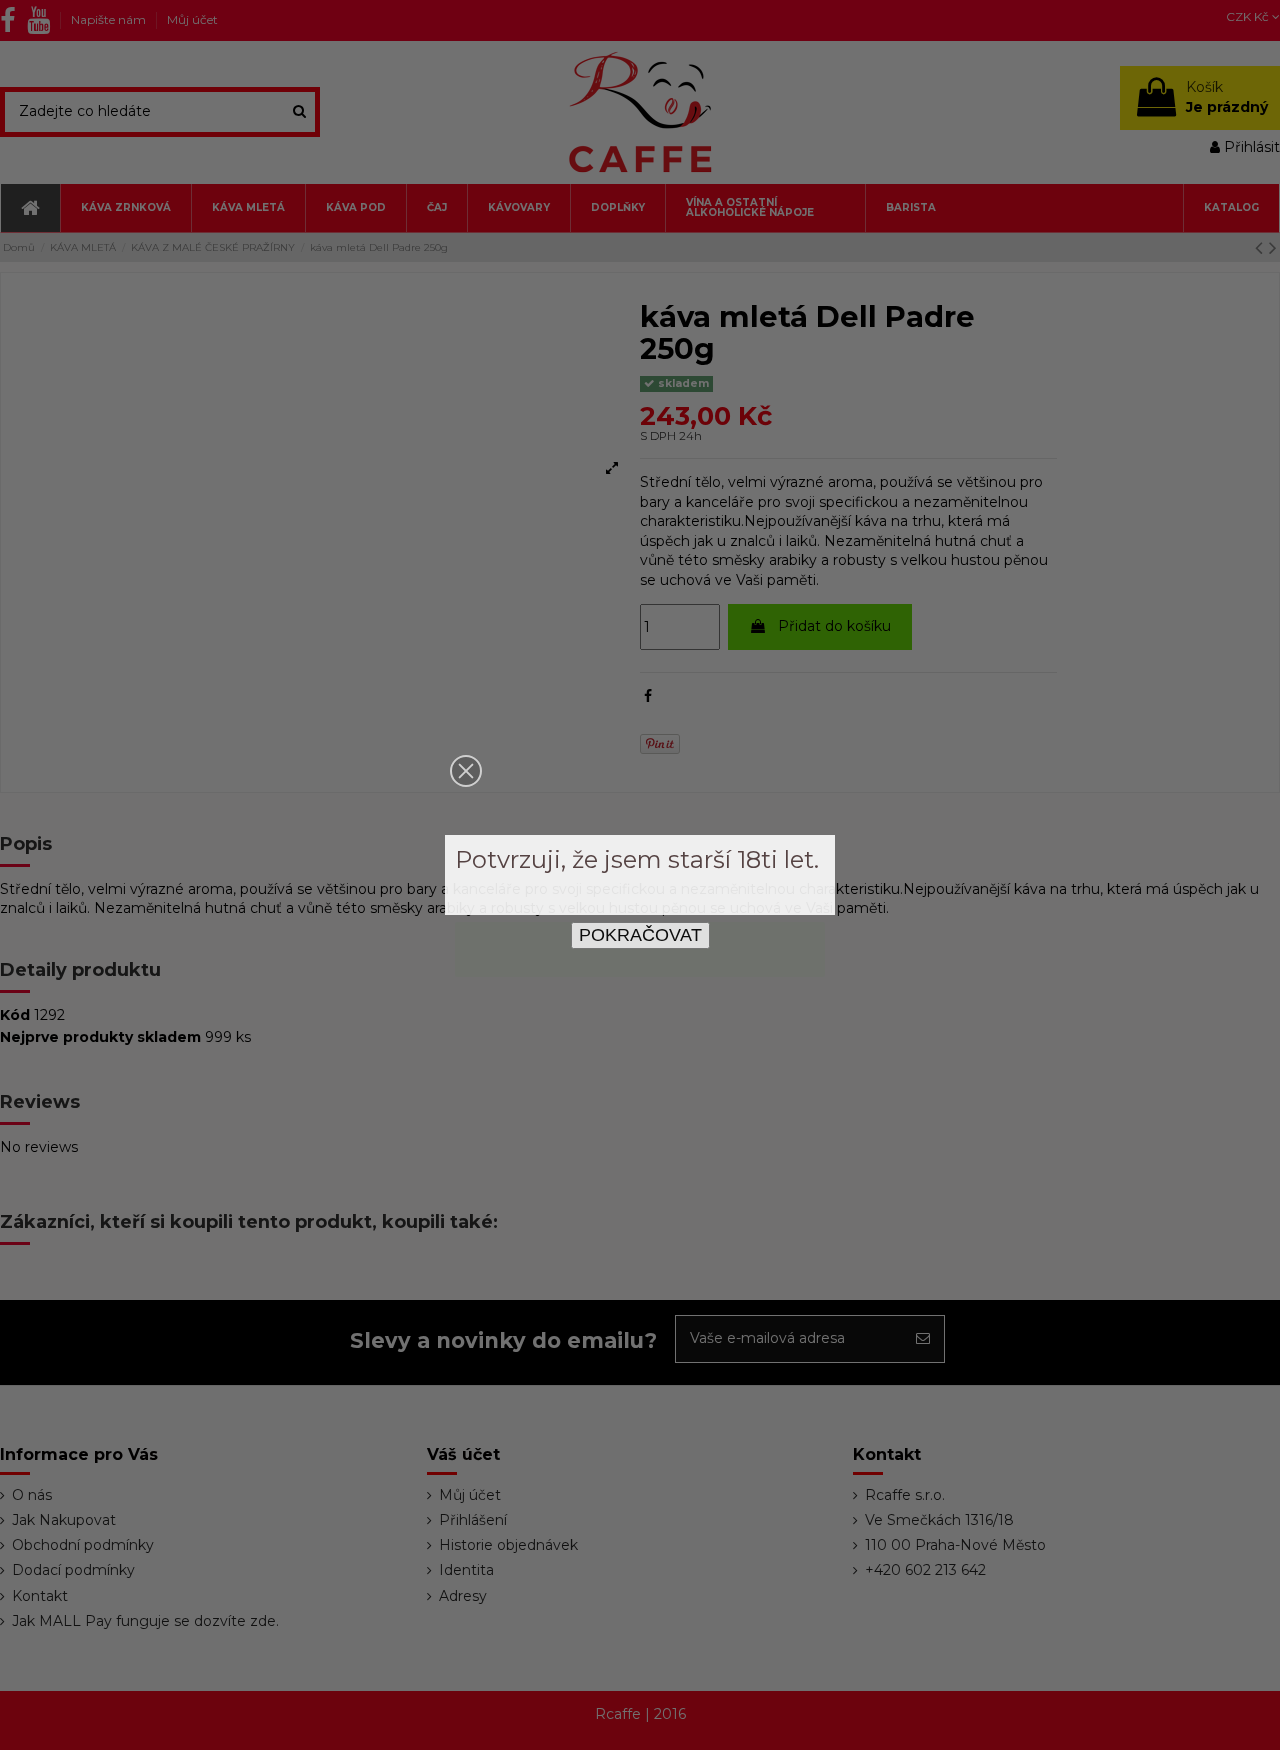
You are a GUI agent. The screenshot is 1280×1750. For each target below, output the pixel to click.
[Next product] (1273, 247)
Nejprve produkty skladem (100, 1037)
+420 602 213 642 (925, 1570)
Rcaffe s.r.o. (905, 1495)
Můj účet (192, 19)
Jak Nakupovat (64, 1520)
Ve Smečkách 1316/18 (939, 1520)
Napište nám (110, 19)
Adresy (463, 1596)
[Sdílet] (648, 696)
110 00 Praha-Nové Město (955, 1545)
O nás (32, 1495)
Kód (15, 1015)
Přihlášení (473, 1520)
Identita (466, 1570)
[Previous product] (1262, 247)
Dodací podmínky (73, 1570)
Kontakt (40, 1596)
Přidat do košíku (834, 626)
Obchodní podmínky (83, 1545)
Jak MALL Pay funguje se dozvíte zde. (145, 1621)
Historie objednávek (508, 1545)
